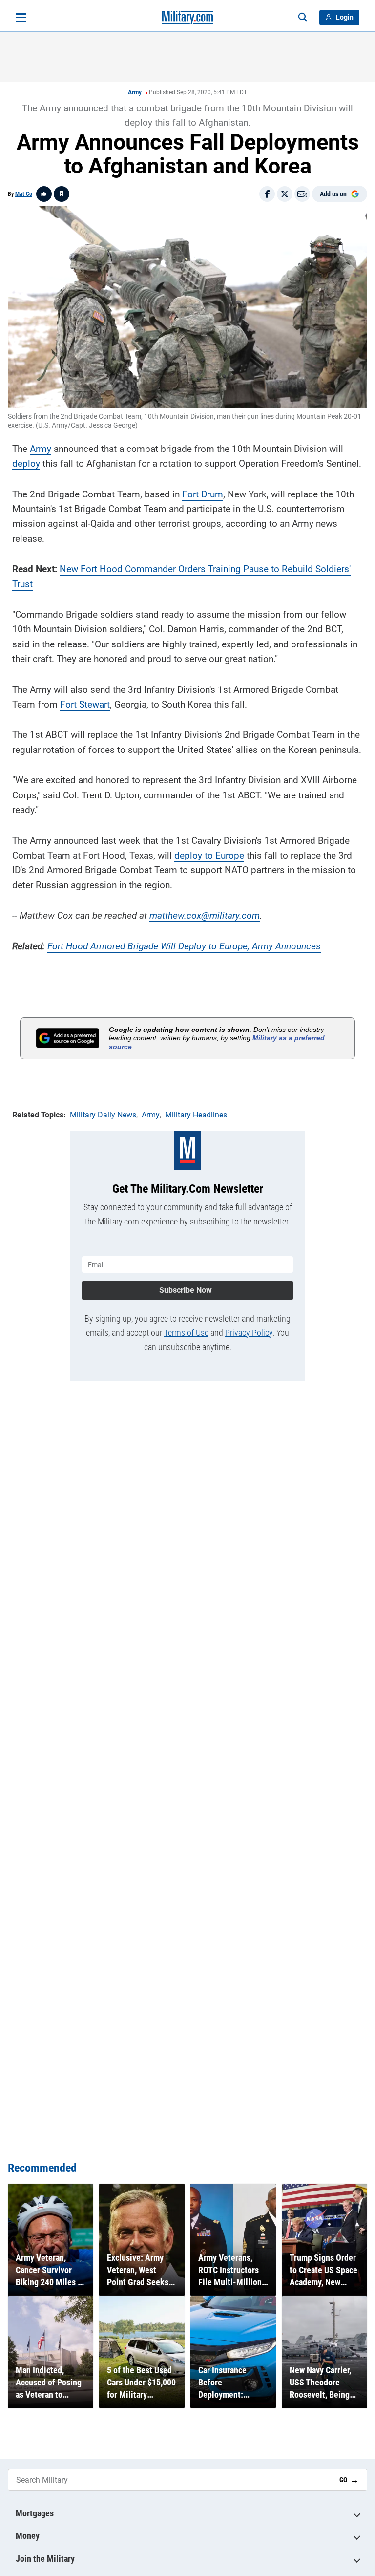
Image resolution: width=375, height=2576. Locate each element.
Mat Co (24, 194)
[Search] (303, 18)
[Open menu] (21, 18)
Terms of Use (186, 1333)
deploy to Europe (209, 855)
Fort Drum (203, 494)
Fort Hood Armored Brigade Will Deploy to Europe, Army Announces (184, 946)
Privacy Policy (249, 1333)
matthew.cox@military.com (205, 915)
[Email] (302, 194)
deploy (26, 463)
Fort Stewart (85, 704)
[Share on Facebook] (267, 194)
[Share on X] (285, 194)
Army (135, 92)
